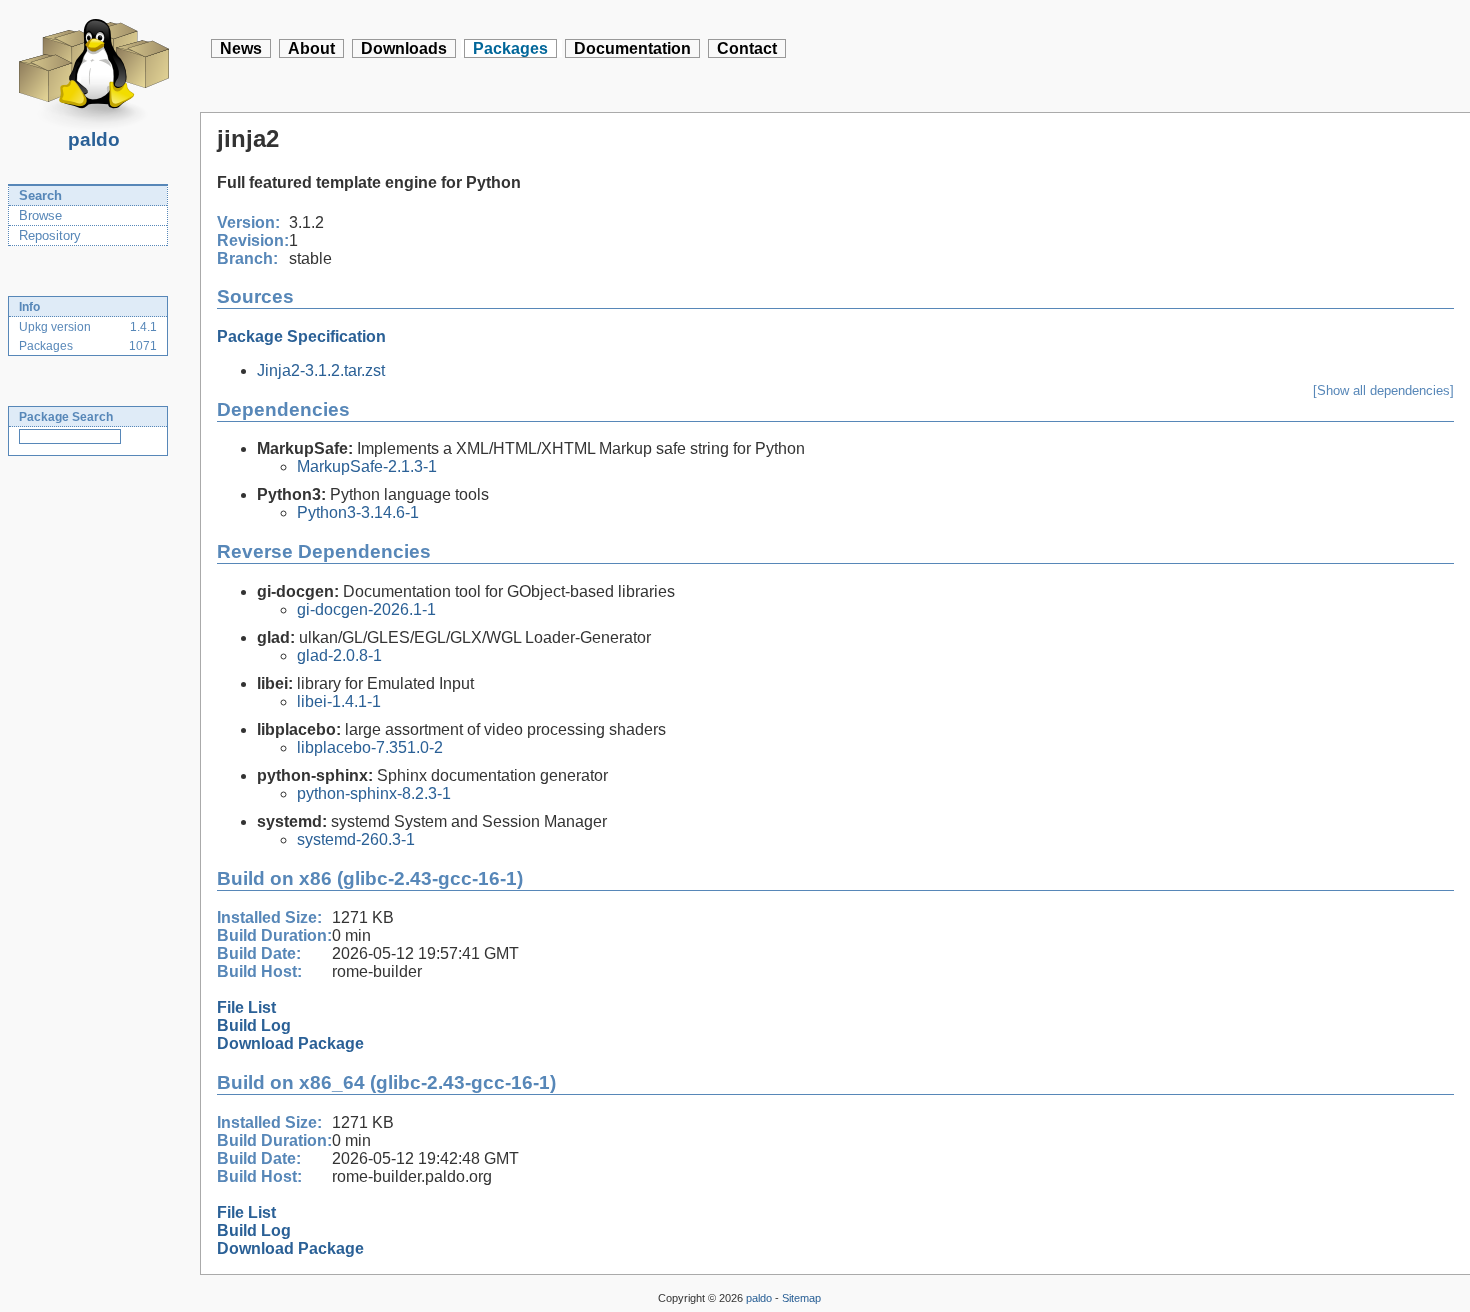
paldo (94, 139)
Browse (40, 215)
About (311, 48)
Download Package (290, 1043)
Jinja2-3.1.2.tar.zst (321, 370)
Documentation (632, 48)
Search (40, 195)
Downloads (404, 48)
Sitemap (801, 1298)
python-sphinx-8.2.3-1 (374, 793)
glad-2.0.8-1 (339, 655)
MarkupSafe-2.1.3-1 (367, 466)
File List (246, 1007)
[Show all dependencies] (1383, 390)
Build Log (254, 1025)
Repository (50, 235)
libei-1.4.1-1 (339, 701)
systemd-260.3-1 (356, 839)
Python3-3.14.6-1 (358, 512)
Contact (747, 48)
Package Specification (301, 336)
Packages (510, 48)
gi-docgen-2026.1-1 (366, 609)
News (241, 48)
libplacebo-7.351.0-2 (370, 747)
